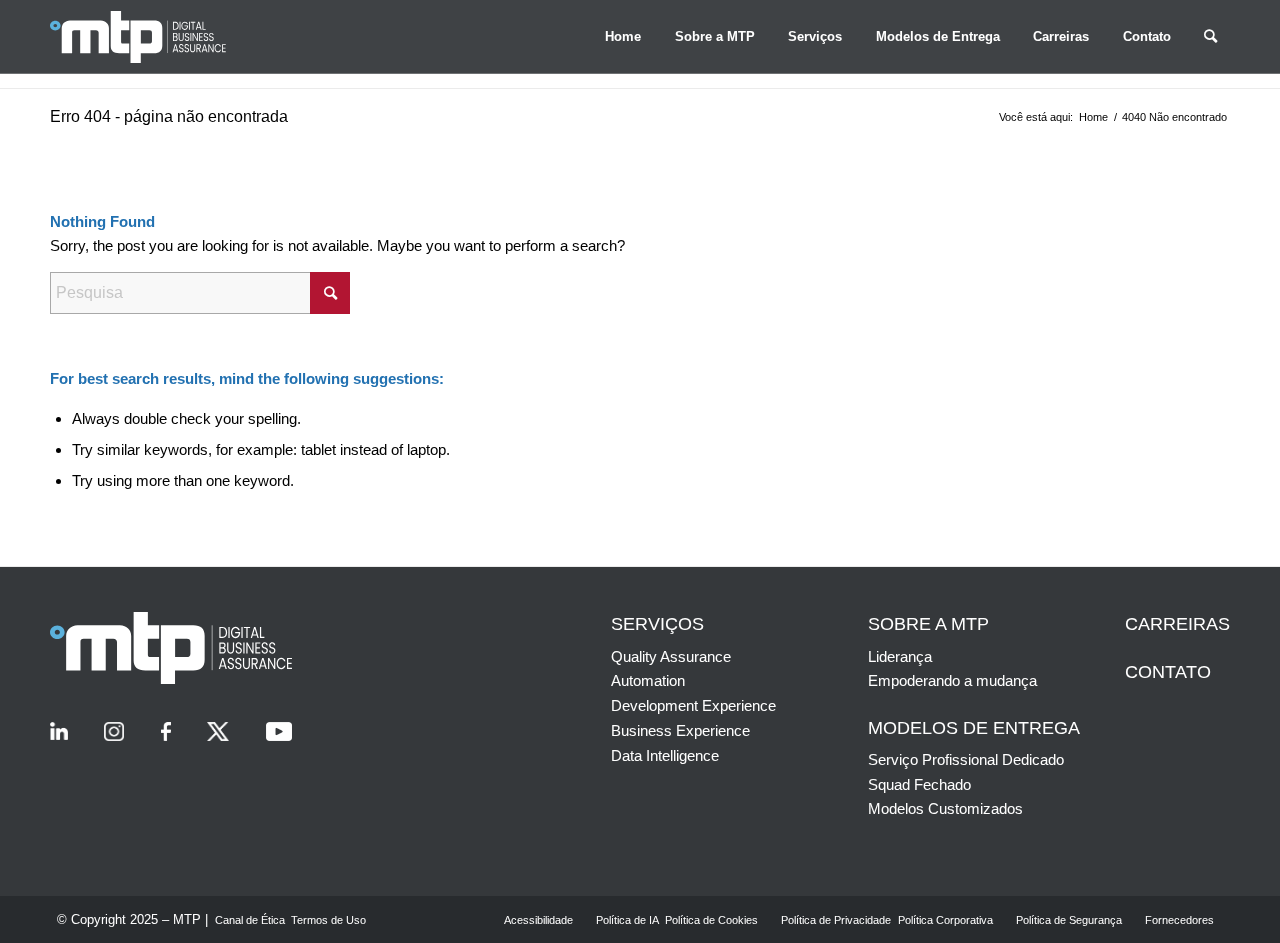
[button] (623, 37)
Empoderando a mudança (952, 680)
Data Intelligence (665, 755)
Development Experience (693, 705)
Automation (648, 680)
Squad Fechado (919, 784)
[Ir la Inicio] (160, 37)
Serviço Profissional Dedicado (966, 759)
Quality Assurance (671, 656)
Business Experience (680, 730)
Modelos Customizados (945, 808)
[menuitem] (623, 37)
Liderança (900, 656)
